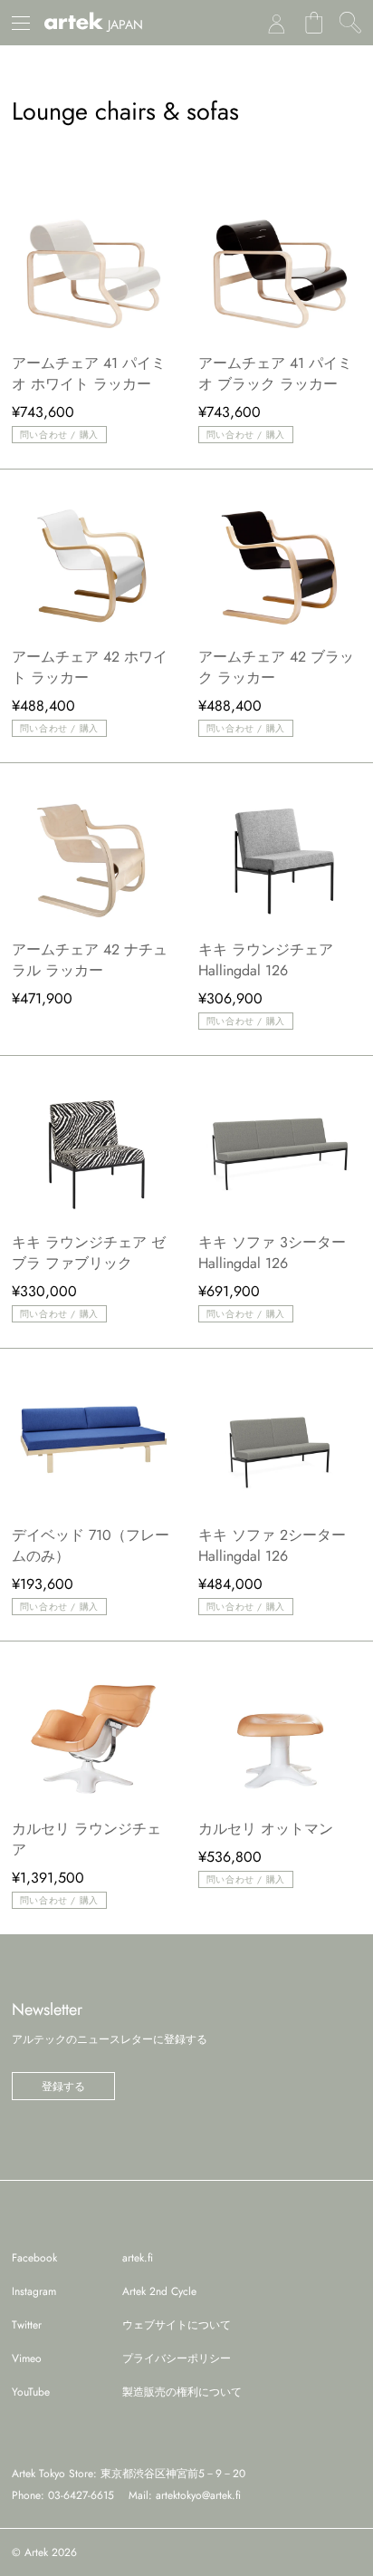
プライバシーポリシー (177, 2358)
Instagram (34, 2291)
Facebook (34, 2258)
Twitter (27, 2325)
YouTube (31, 2392)
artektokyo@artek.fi (198, 2495)
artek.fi (138, 2258)
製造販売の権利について (182, 2392)
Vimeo (27, 2358)
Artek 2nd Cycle (159, 2291)
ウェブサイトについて (177, 2325)
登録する (63, 2087)
